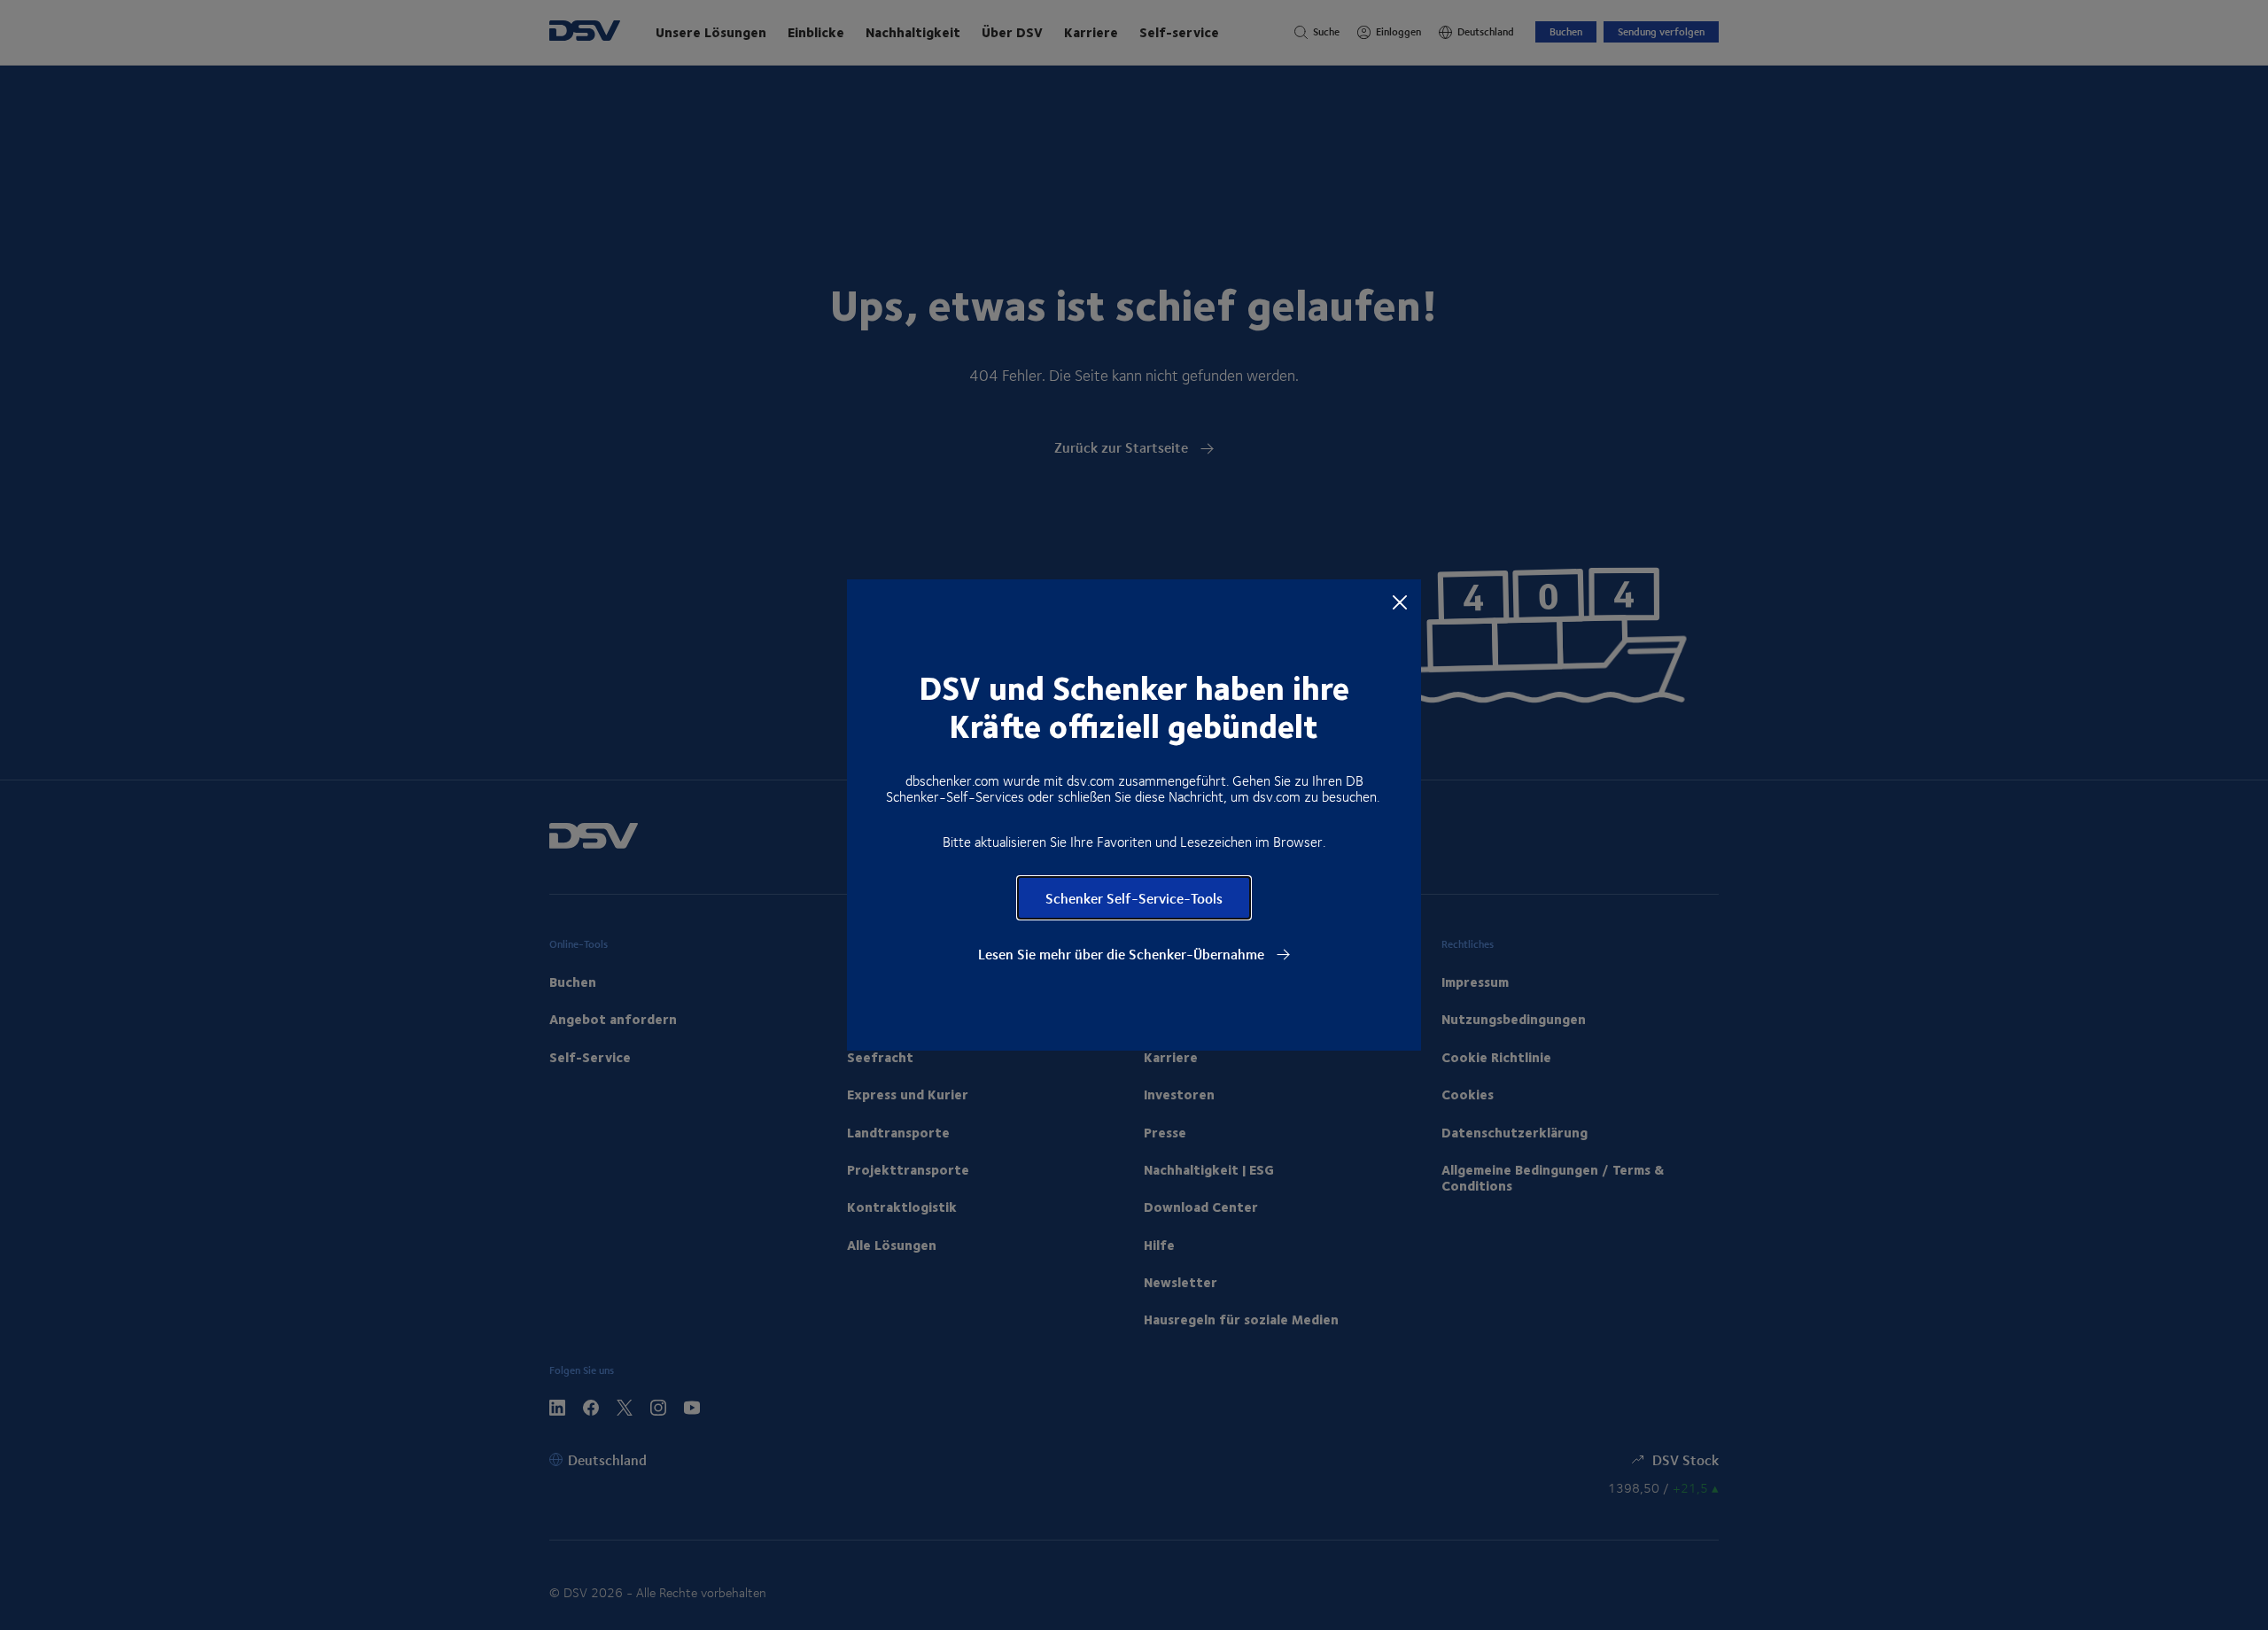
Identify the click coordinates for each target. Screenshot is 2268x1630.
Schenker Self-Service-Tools (1134, 898)
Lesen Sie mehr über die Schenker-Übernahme (1123, 954)
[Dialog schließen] (1400, 602)
